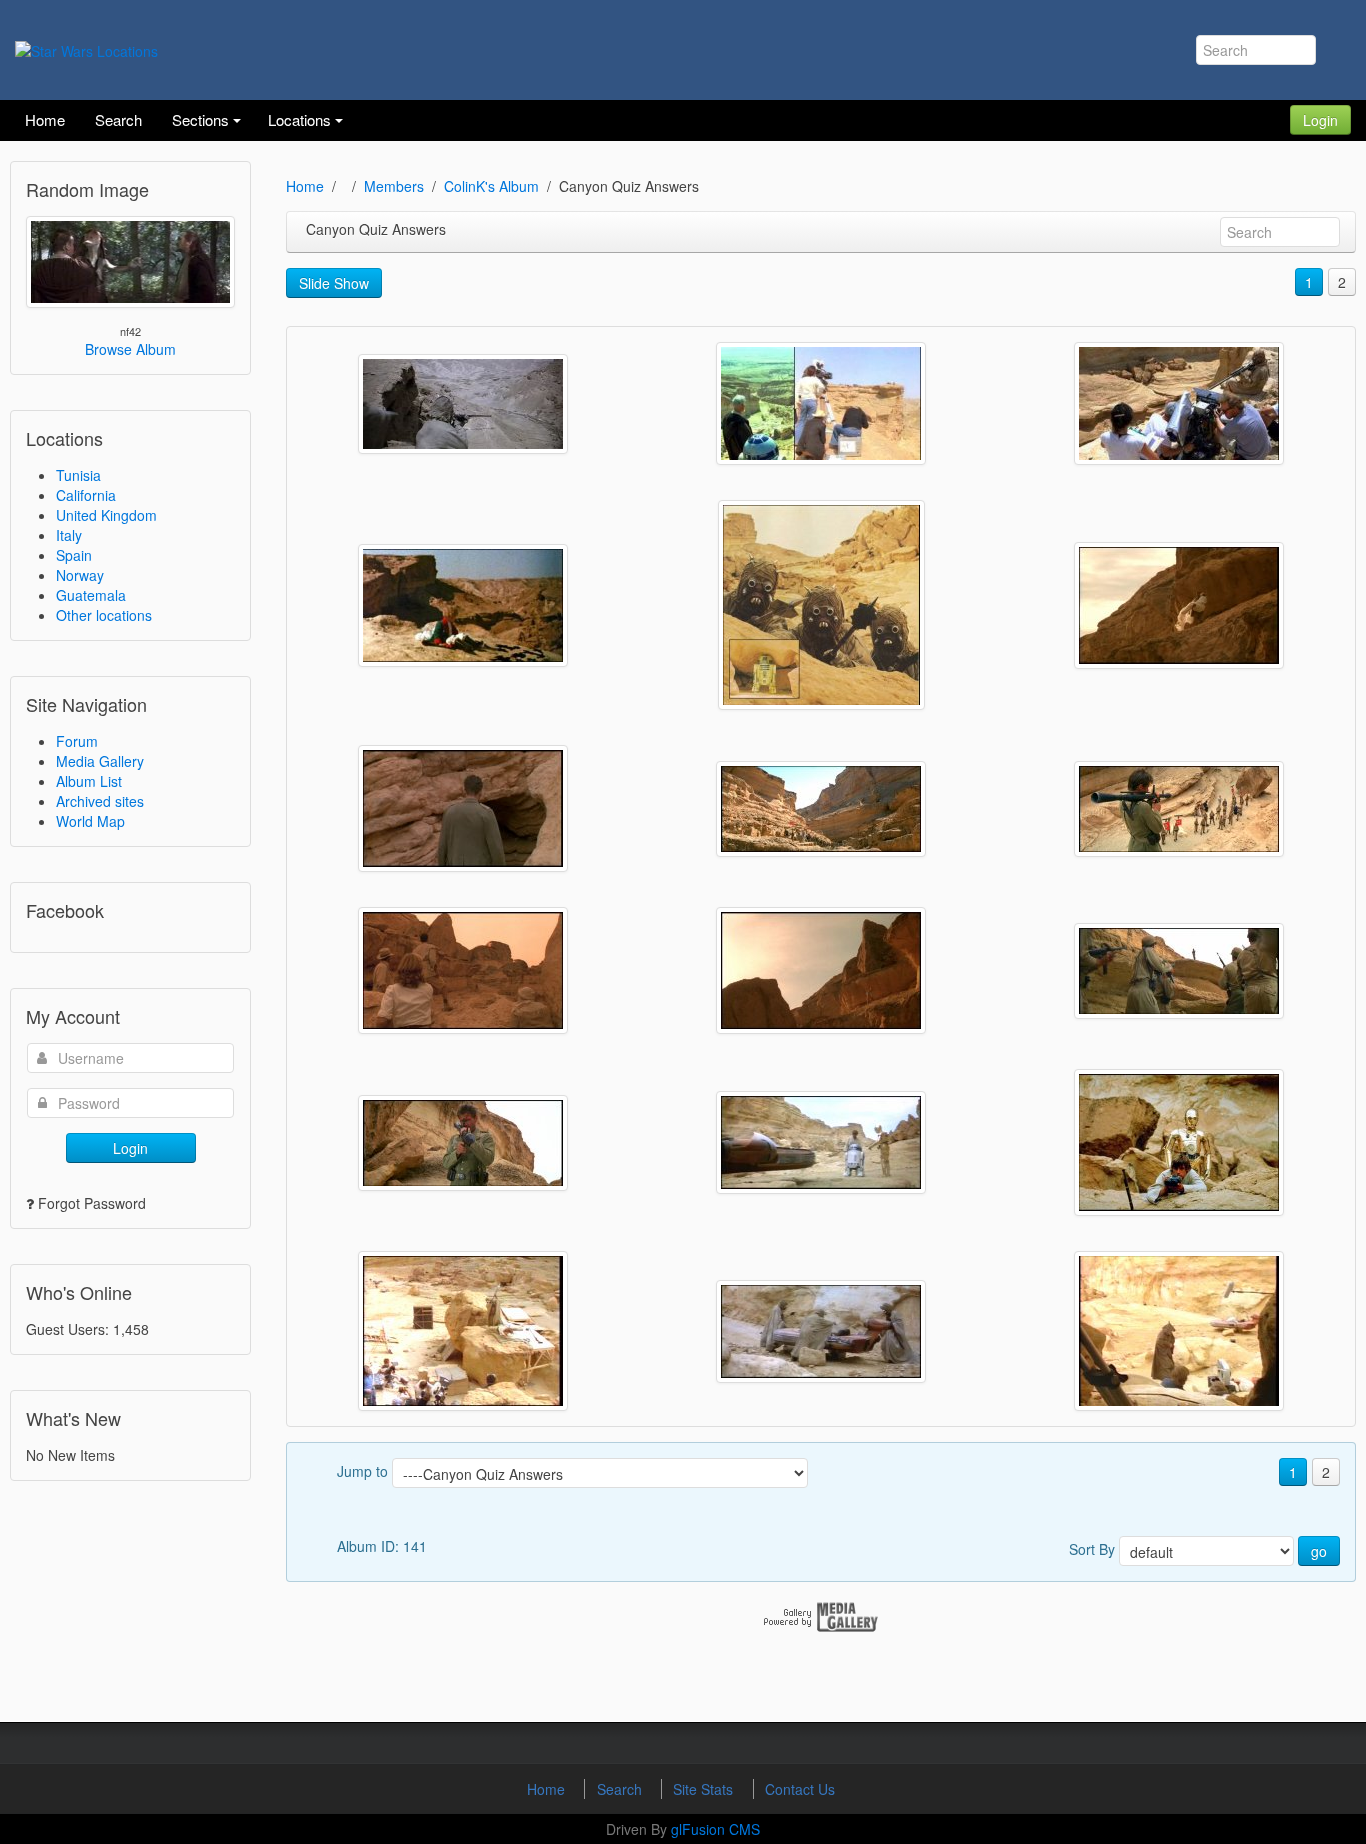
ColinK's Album (491, 186)
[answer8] (1179, 971)
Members (394, 186)
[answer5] (821, 809)
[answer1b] (821, 403)
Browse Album (130, 349)
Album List (89, 781)
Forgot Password (92, 1203)
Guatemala (91, 595)
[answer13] (1179, 1331)
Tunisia (78, 475)
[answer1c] (1179, 403)
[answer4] (463, 808)
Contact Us (800, 1789)
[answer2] (821, 605)
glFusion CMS (715, 1829)
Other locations (104, 615)
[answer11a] (1179, 1142)
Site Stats (705, 1789)
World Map (90, 821)
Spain (74, 555)
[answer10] (821, 1142)
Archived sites (100, 801)
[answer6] (1179, 809)
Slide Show (334, 283)
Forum (77, 741)
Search (621, 1789)
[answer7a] (463, 970)
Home (305, 186)
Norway (80, 575)
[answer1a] (463, 404)
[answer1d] (463, 605)
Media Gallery (100, 761)
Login (1320, 120)
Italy (69, 535)
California (86, 495)
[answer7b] (821, 970)
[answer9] (463, 1143)
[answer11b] (463, 1331)
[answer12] (821, 1331)
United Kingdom (106, 515)
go (1319, 1551)
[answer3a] (1179, 605)
